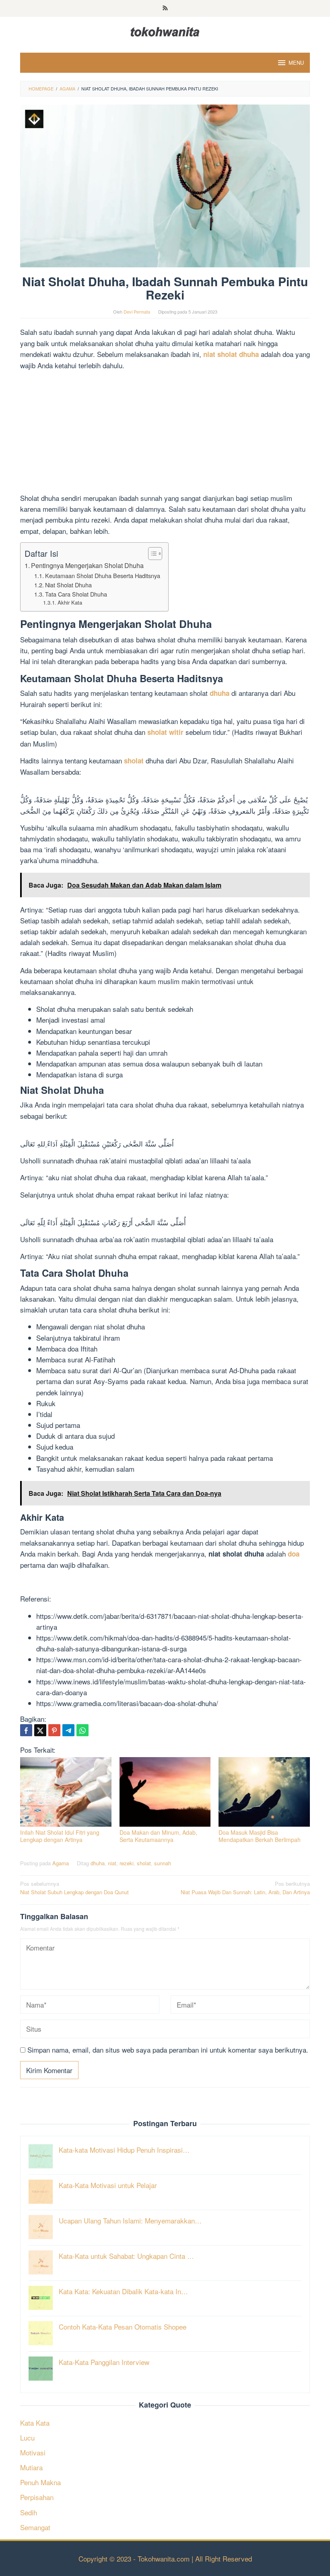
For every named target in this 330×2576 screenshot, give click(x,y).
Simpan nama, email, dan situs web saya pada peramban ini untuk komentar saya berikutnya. (168, 2050)
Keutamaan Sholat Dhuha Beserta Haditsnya (103, 575)
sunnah (163, 1863)
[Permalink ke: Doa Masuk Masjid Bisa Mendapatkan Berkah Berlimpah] (264, 1792)
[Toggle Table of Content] (151, 554)
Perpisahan (37, 2497)
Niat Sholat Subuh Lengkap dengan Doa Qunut (74, 1888)
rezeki (127, 1863)
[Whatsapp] (82, 1730)
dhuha (98, 1863)
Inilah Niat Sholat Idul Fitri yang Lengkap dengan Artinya (60, 1836)
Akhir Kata (70, 602)
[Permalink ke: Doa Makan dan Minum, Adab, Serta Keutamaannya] (165, 1792)
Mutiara (31, 2467)
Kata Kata (35, 2423)
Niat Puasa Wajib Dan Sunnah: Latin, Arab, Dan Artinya (245, 1888)
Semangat (35, 2527)
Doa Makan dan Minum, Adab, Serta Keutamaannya (158, 1836)
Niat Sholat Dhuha (68, 585)
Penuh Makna (40, 2482)
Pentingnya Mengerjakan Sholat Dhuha (87, 565)
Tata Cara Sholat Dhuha (76, 594)
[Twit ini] (40, 1730)
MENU (296, 63)
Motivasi (33, 2452)
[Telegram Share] (68, 1730)
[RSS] (165, 8)
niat (112, 1863)
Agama (61, 1863)
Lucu (27, 2438)
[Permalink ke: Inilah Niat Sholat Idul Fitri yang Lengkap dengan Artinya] (66, 1792)
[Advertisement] (165, 433)
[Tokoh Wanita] (165, 30)
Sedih (29, 2512)
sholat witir (165, 732)
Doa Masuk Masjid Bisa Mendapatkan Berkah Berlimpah (260, 1836)
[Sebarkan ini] (26, 1730)
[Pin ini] (54, 1730)
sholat (144, 1863)
